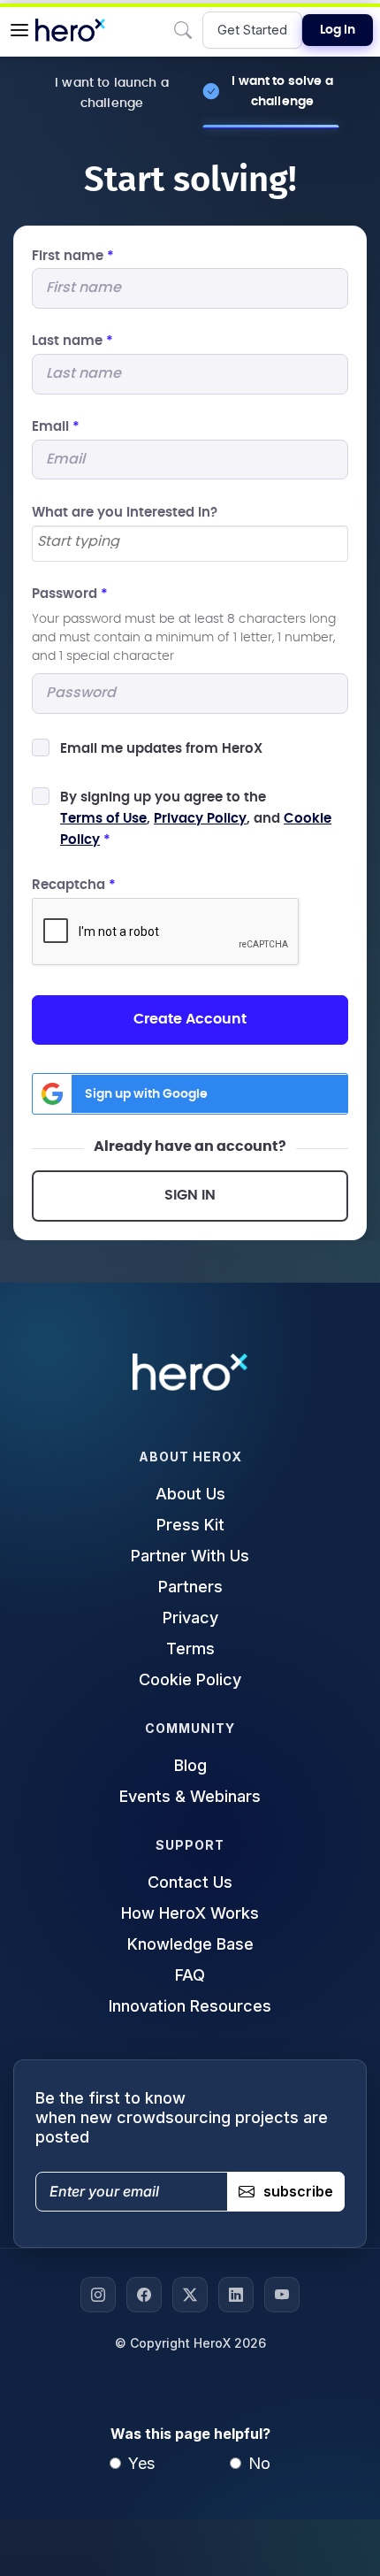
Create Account (190, 1019)
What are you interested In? (125, 513)
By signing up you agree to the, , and (196, 819)
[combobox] (190, 544)
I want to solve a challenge (282, 91)
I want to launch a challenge (112, 93)
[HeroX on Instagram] (98, 2295)
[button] (19, 30)
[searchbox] (190, 542)
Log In (338, 30)
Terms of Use (103, 819)
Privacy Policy (200, 819)
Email (56, 427)
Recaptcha (74, 885)
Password (70, 594)
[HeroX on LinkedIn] (236, 2295)
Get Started (252, 30)
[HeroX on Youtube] (282, 2295)
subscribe (298, 2191)
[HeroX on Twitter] (190, 2295)
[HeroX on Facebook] (144, 2295)
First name (73, 256)
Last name (72, 341)
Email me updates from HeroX (161, 749)
